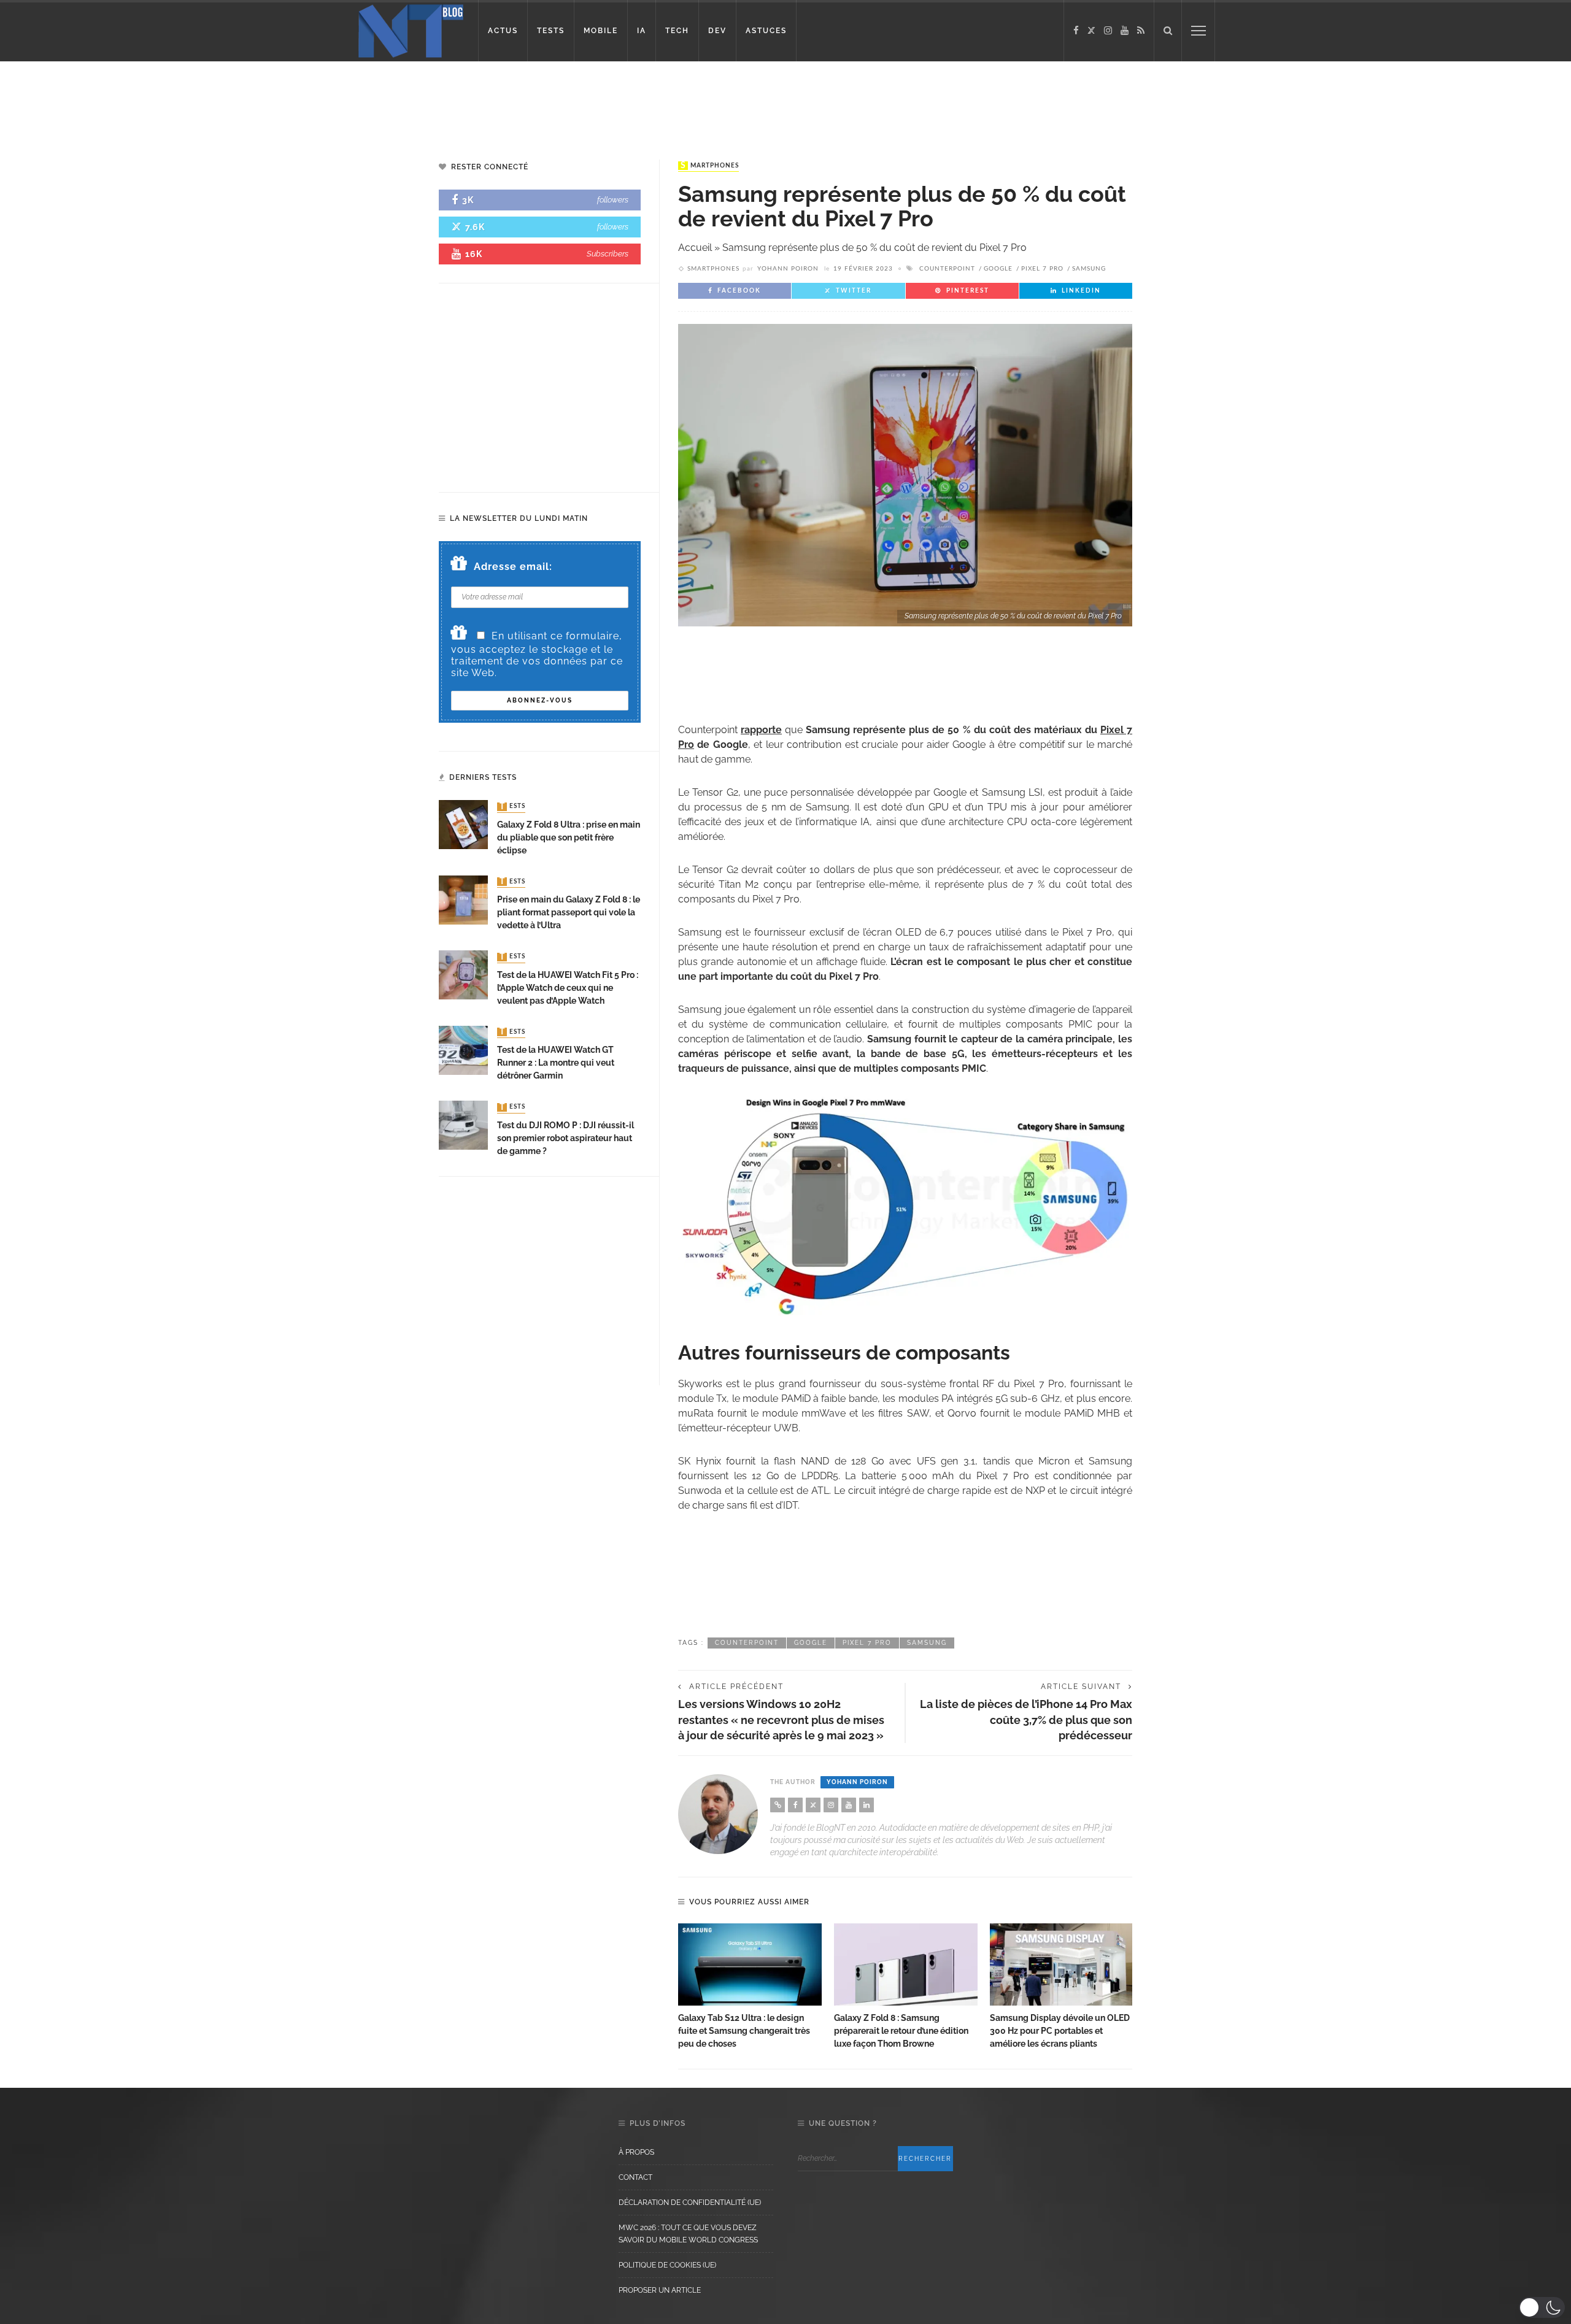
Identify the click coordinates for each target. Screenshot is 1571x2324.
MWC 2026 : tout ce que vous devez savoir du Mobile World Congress (688, 2234)
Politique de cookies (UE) (667, 2265)
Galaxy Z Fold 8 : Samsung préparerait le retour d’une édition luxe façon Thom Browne (901, 2031)
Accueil (695, 248)
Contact (635, 2177)
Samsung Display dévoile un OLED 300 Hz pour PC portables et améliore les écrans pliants (1060, 2031)
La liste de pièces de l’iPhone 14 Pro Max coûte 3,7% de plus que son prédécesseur (1026, 1719)
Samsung (1089, 269)
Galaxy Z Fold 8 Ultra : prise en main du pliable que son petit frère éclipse (569, 837)
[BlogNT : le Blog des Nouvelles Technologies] (411, 30)
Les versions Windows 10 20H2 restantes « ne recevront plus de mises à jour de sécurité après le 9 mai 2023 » (781, 1719)
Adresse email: (513, 567)
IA (642, 31)
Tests (512, 807)
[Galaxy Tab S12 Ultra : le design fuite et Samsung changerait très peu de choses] (750, 1964)
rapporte (761, 730)
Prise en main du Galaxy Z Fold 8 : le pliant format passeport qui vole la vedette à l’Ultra (569, 912)
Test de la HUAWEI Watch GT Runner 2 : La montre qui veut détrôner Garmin (556, 1063)
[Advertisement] (236, 101)
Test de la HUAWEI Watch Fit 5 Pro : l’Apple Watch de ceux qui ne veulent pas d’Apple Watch (568, 988)
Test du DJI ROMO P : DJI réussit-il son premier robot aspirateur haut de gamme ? (565, 1138)
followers (613, 200)
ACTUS (503, 31)
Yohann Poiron (788, 269)
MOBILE (601, 31)
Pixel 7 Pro (1042, 269)
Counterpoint (947, 269)
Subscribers (608, 254)
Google (998, 269)
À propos (636, 2152)
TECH (677, 31)
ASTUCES (766, 31)
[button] (1542, 2307)
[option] (750, 1987)
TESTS (551, 31)
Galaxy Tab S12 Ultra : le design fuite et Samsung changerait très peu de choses (744, 2031)
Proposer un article (660, 2290)
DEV (717, 31)
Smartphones (710, 166)
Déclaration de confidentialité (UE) (690, 2203)
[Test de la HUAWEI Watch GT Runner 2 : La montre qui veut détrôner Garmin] (463, 1049)
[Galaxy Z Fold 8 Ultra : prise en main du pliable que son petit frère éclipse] (463, 824)
